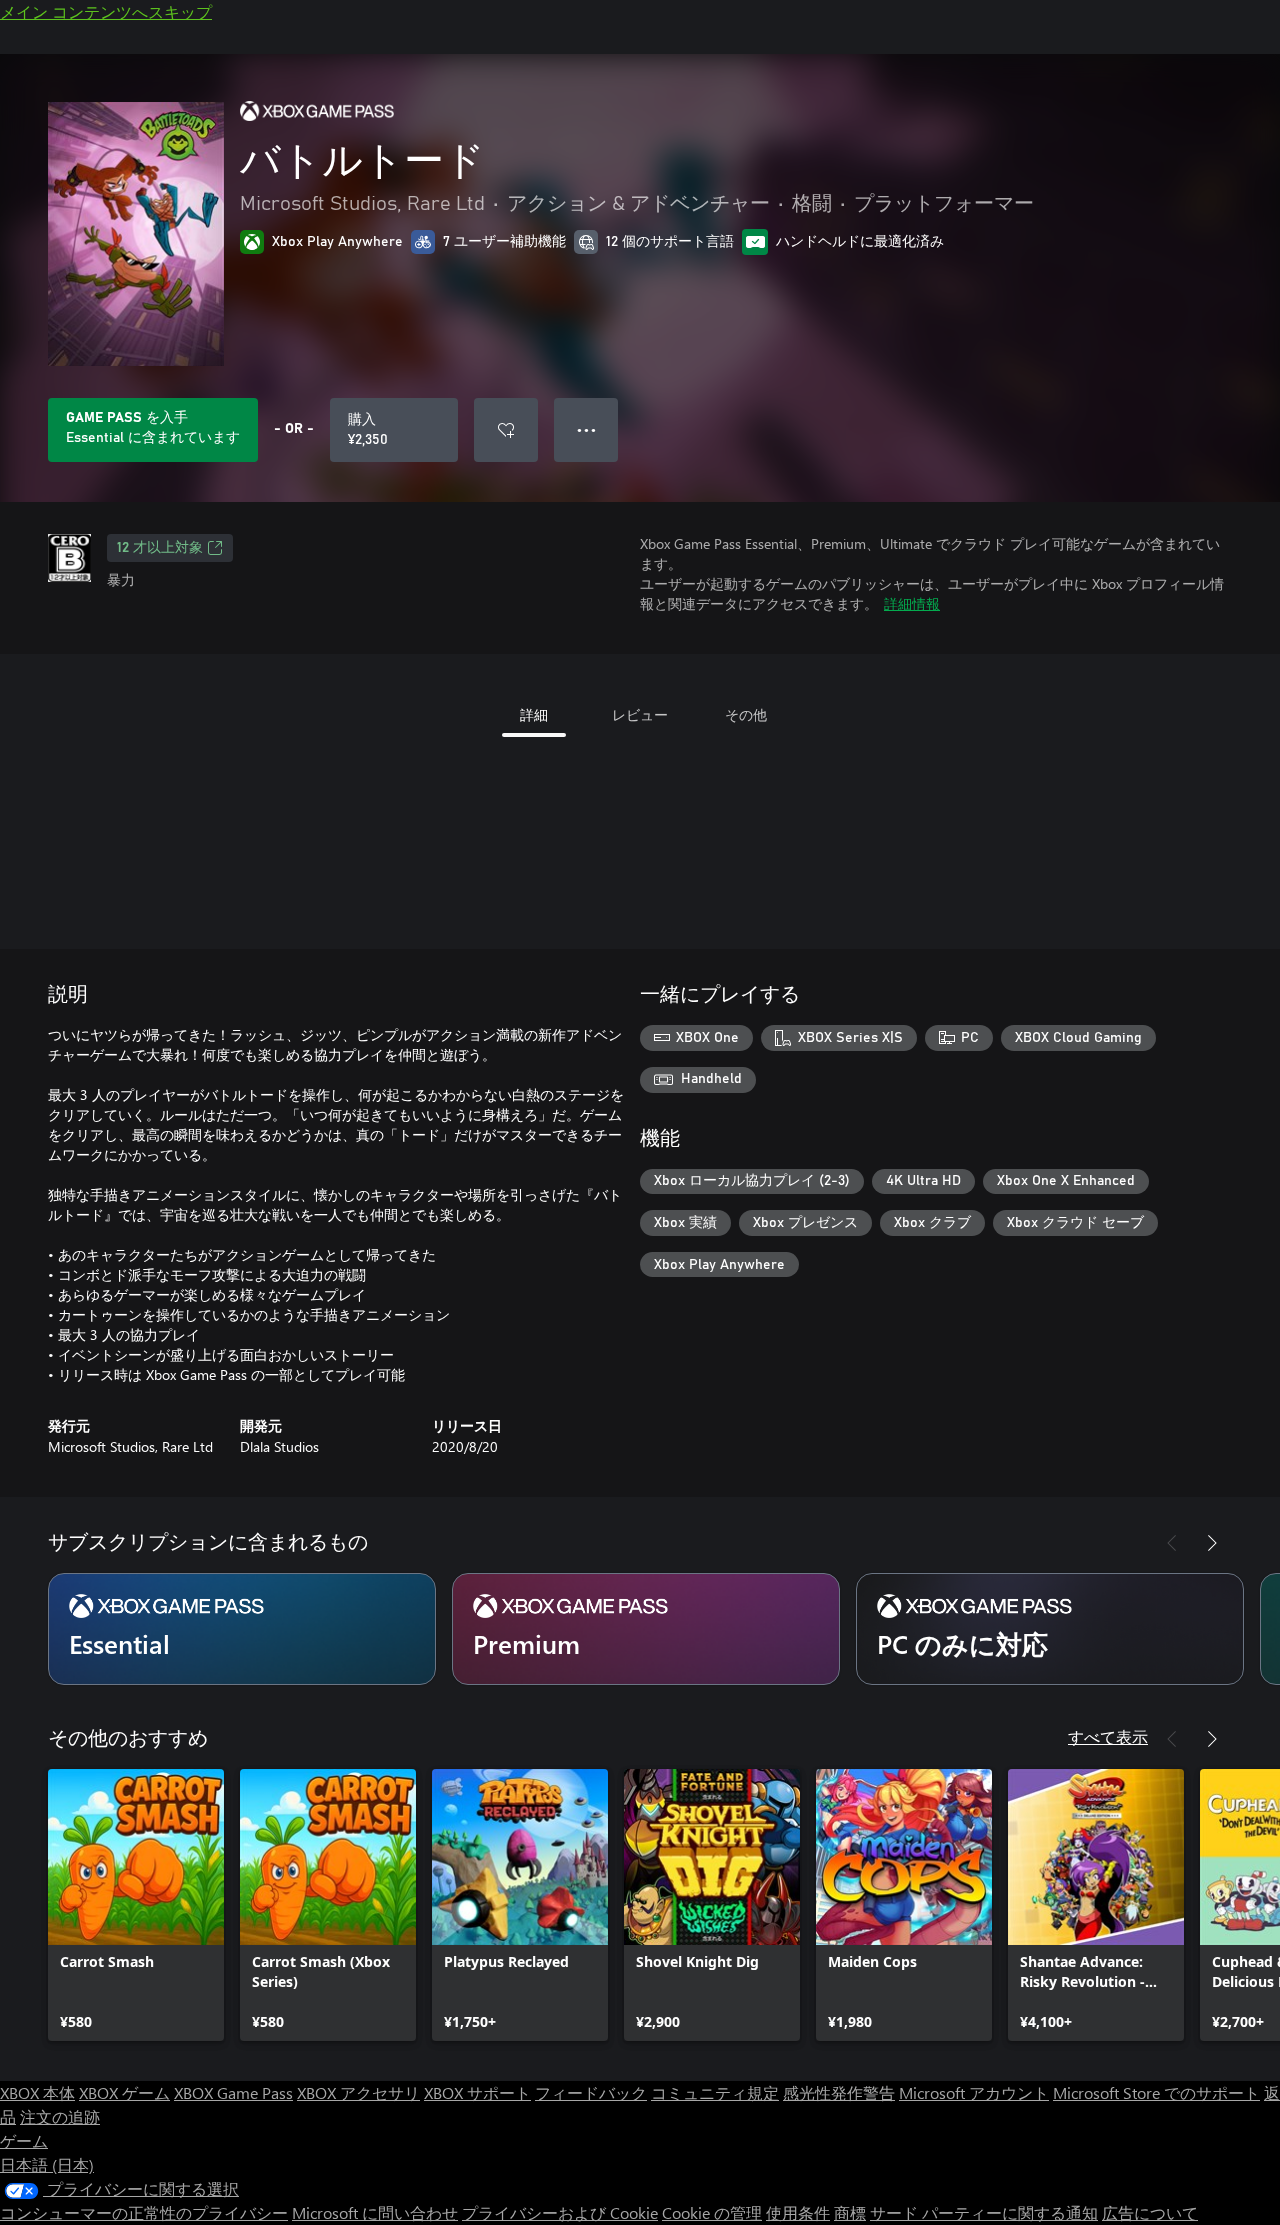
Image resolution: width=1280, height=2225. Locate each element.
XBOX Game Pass (233, 2092)
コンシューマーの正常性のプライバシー (144, 2212)
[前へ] (1172, 1543)
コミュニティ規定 (715, 2092)
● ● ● (586, 429)
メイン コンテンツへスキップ (106, 11)
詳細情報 (912, 603)
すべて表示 (1108, 1736)
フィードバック (591, 2092)
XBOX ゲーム (124, 2092)
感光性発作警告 (839, 2092)
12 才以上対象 (160, 548)
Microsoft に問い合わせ (375, 2212)
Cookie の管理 (712, 2212)
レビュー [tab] (640, 714)
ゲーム (24, 2140)
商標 (850, 2212)
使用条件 (798, 2212)
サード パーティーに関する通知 (984, 2212)
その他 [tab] (746, 714)
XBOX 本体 (37, 2092)
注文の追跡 (60, 2116)
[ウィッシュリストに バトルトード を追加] (506, 430)
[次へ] (1212, 1543)
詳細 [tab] (534, 714)
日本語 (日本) (47, 2164)
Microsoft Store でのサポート (1156, 2092)
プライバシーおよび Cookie (560, 2212)
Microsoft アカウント (974, 2092)
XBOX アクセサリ (358, 2092)
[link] (136, 1905)
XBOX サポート (477, 2092)
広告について (1150, 2212)
